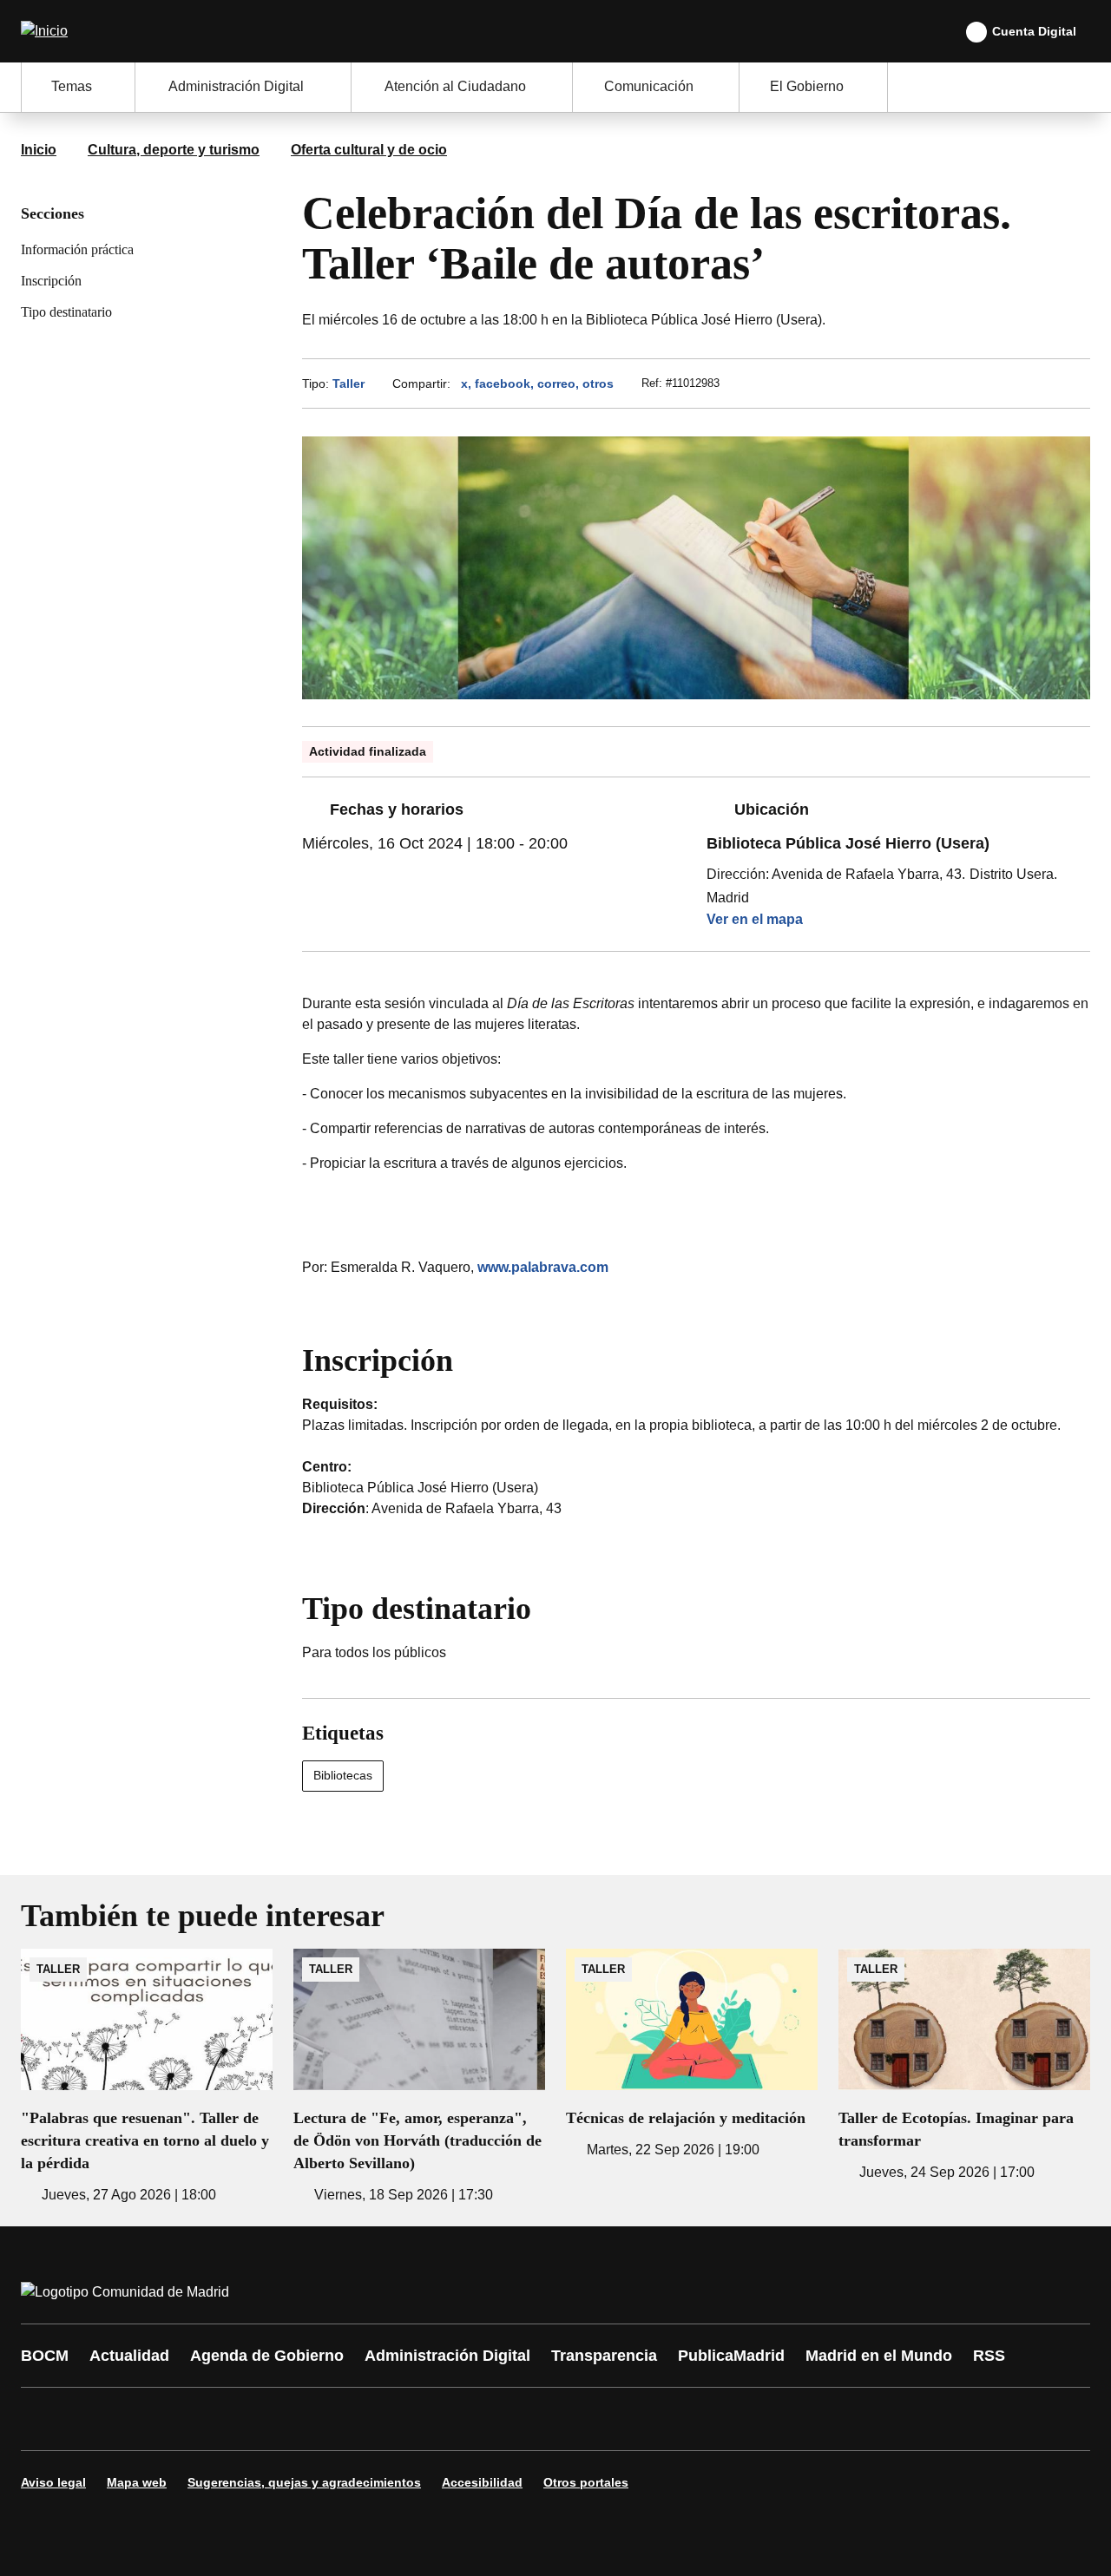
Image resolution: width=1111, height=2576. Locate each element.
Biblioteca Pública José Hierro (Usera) (848, 843)
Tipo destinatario (66, 312)
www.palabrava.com (543, 1267)
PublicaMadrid (731, 2356)
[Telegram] (462, 2419)
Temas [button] (72, 86)
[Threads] (514, 2419)
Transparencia (604, 2356)
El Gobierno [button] (807, 86)
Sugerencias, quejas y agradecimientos (304, 2482)
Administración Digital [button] (236, 86)
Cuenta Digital (1034, 31)
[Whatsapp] (306, 2419)
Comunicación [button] (649, 86)
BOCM (45, 2356)
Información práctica (77, 249)
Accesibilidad (482, 2482)
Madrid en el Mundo (879, 2356)
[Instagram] (97, 2419)
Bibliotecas (343, 1775)
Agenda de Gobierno (267, 2356)
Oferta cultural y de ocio (369, 150)
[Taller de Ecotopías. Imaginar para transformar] (964, 2066)
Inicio (39, 150)
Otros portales (586, 2482)
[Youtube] (201, 2419)
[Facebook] (45, 2419)
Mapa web (137, 2482)
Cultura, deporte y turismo (174, 150)
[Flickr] (410, 2419)
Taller (348, 383)
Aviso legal (53, 2482)
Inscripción (51, 281)
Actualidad (129, 2356)
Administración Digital (447, 2356)
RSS (989, 2356)
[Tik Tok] (358, 2419)
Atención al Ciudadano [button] (455, 86)
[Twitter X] (149, 2419)
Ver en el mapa (755, 919)
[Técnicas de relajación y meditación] (692, 2055)
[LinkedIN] (253, 2419)
